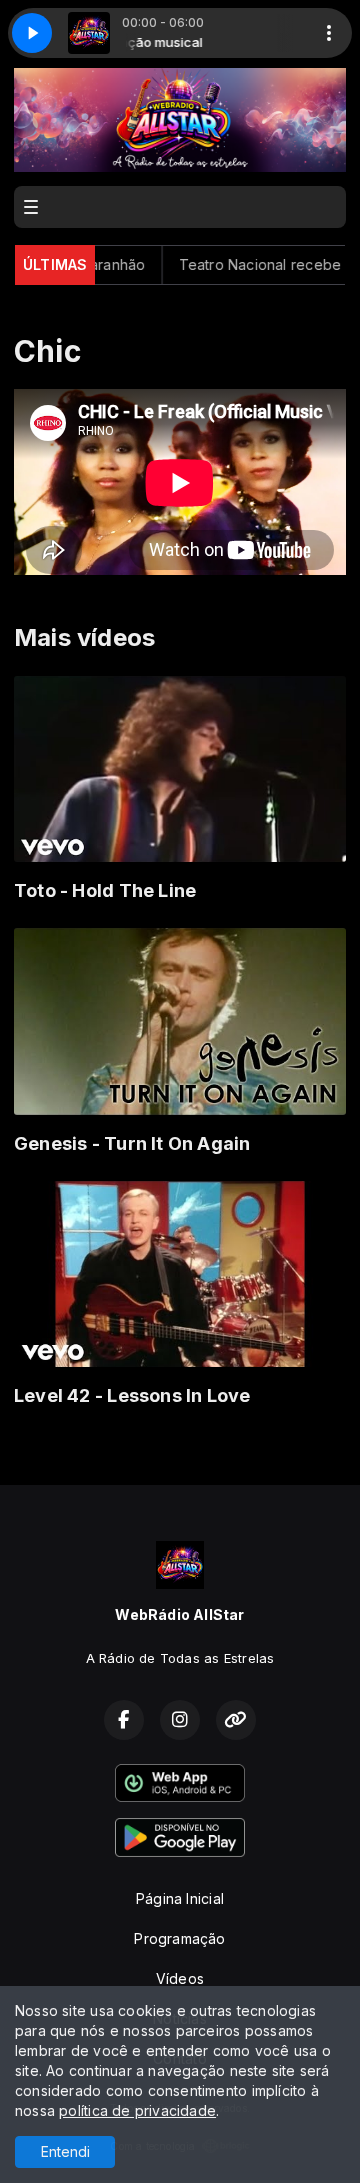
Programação (179, 1938)
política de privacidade (137, 2110)
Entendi (65, 2151)
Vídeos (180, 1978)
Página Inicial (180, 1898)
